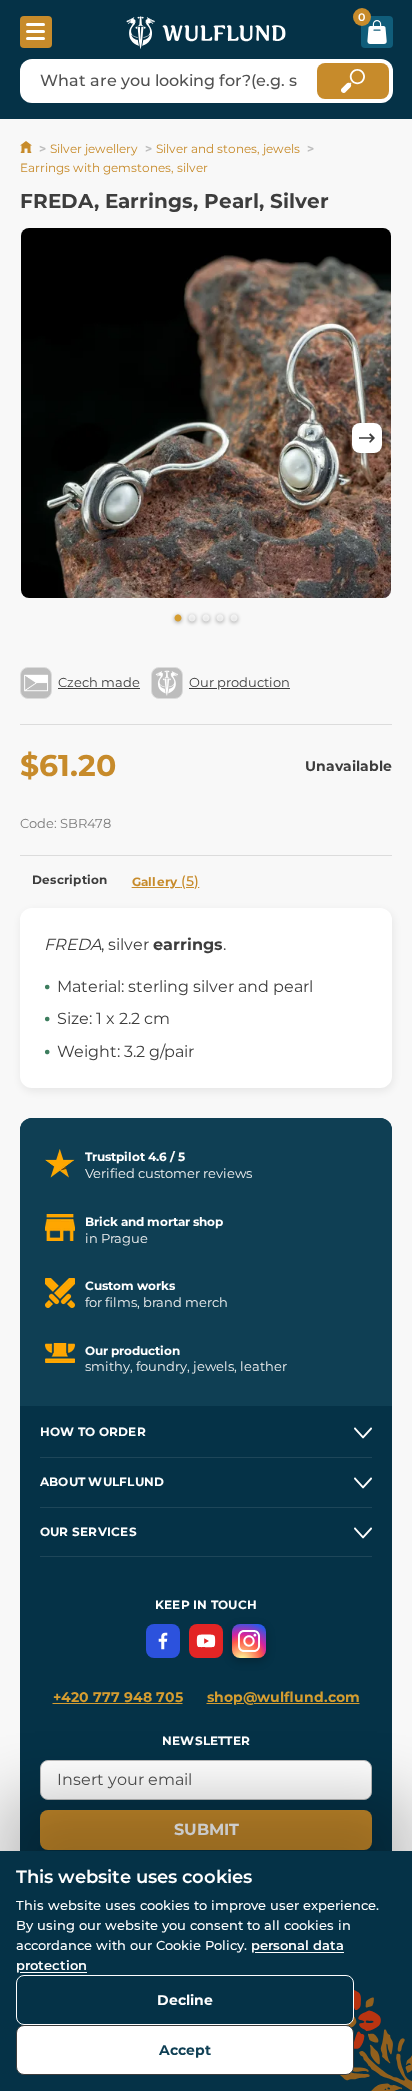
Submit (206, 1829)
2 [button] (192, 619)
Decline (185, 2000)
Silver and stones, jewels (228, 148)
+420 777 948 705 (118, 1697)
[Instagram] (249, 1641)
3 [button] (206, 619)
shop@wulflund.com (283, 1697)
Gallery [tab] (166, 881)
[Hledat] (353, 81)
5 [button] (234, 619)
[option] (206, 416)
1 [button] (178, 619)
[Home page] (27, 148)
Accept (185, 2050)
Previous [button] (45, 438)
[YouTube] (206, 1641)
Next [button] (367, 438)
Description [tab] (70, 879)
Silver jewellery (94, 148)
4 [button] (220, 619)
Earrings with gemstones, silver (114, 167)
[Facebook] (163, 1641)
